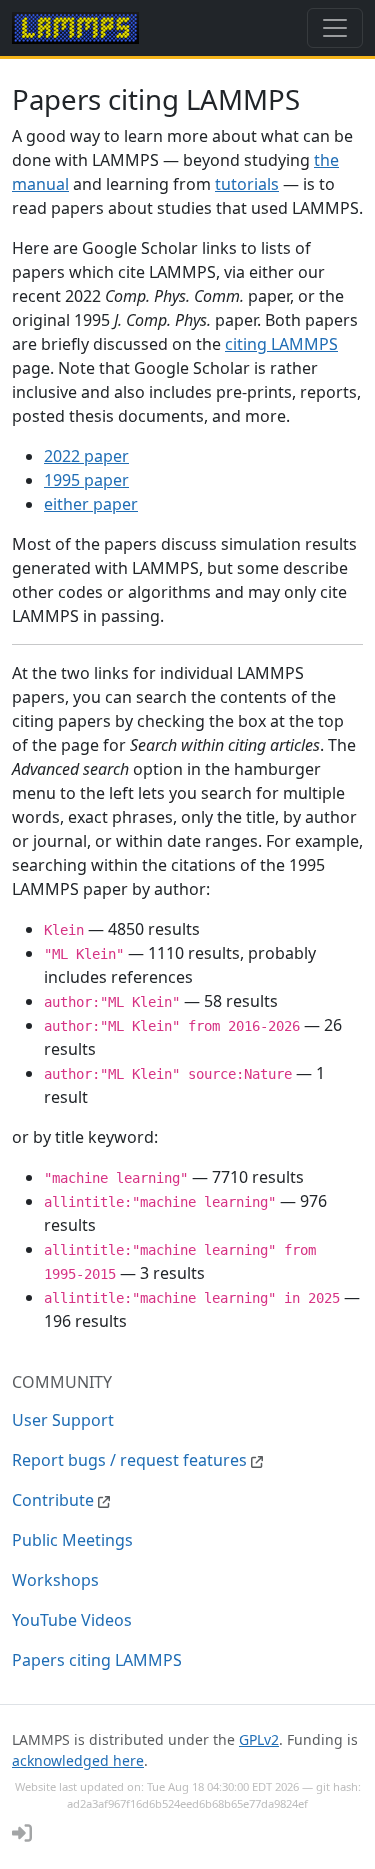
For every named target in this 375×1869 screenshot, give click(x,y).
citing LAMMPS (281, 344)
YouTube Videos (72, 1620)
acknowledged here (78, 1760)
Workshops (55, 1580)
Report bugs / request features (131, 1460)
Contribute (55, 1500)
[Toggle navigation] (335, 28)
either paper (91, 504)
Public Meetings (72, 1540)
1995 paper (86, 480)
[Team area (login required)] (22, 1833)
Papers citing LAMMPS (97, 1660)
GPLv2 (259, 1739)
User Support (63, 1420)
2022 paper (86, 456)
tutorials (247, 184)
